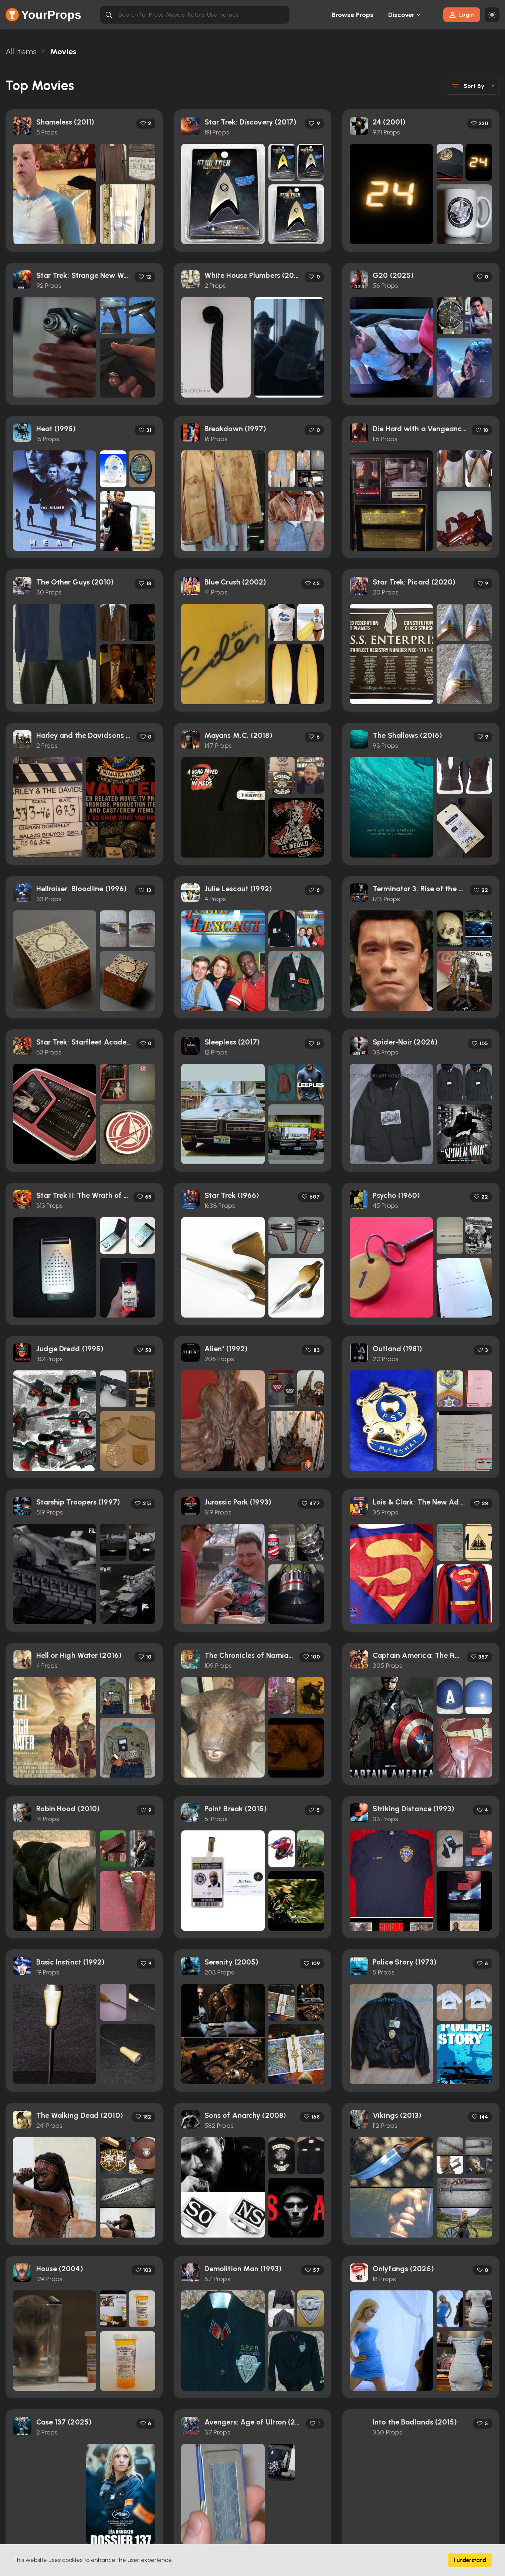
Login (467, 15)
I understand (470, 2560)
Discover (401, 15)
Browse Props (353, 15)
